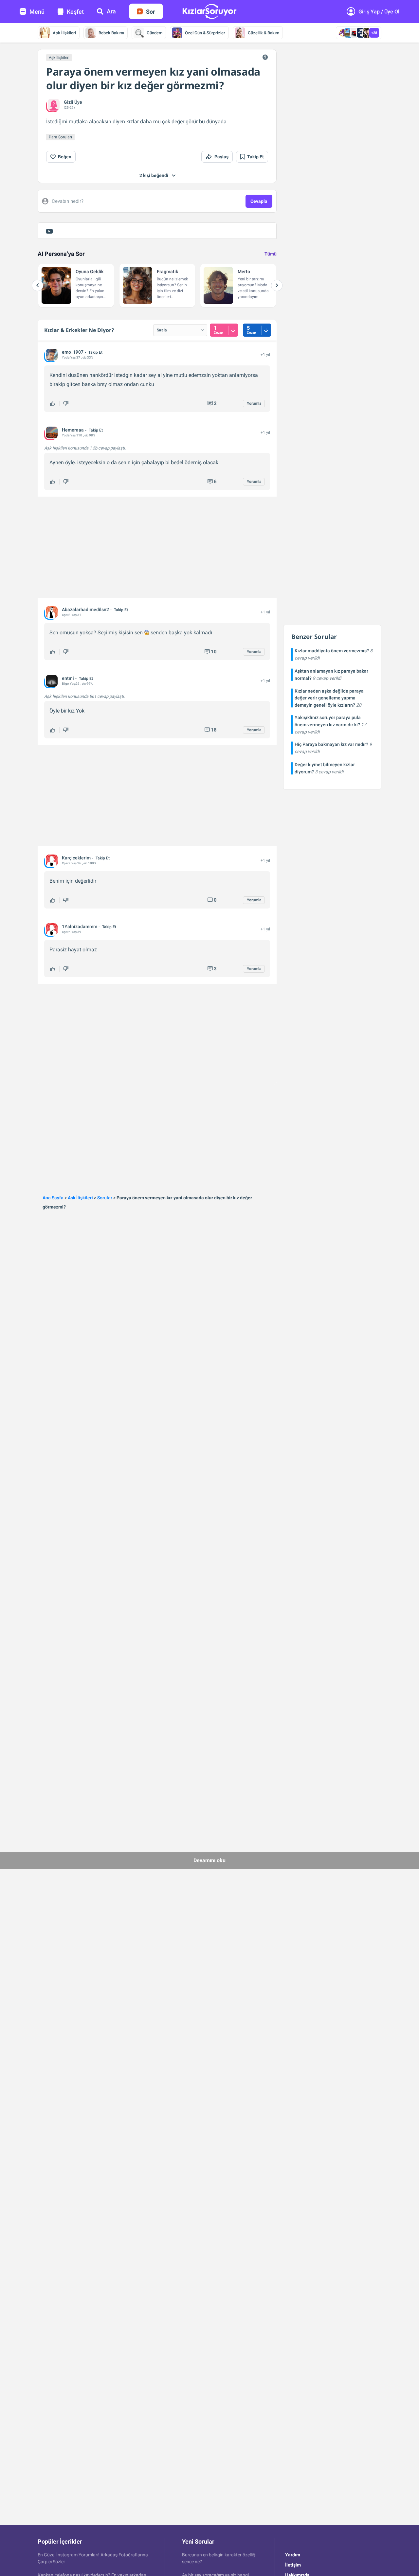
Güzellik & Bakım (264, 33)
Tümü (271, 254)
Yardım (293, 2555)
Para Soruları (60, 137)
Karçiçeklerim (76, 858)
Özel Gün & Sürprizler (205, 33)
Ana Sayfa (53, 1198)
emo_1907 (73, 352)
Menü (37, 12)
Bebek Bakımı (111, 33)
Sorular (105, 1198)
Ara (111, 11)
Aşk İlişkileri (64, 33)
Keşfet (75, 12)
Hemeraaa (73, 430)
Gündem (155, 33)
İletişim (293, 2565)
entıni (68, 678)
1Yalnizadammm (80, 926)
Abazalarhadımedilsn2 (85, 609)
